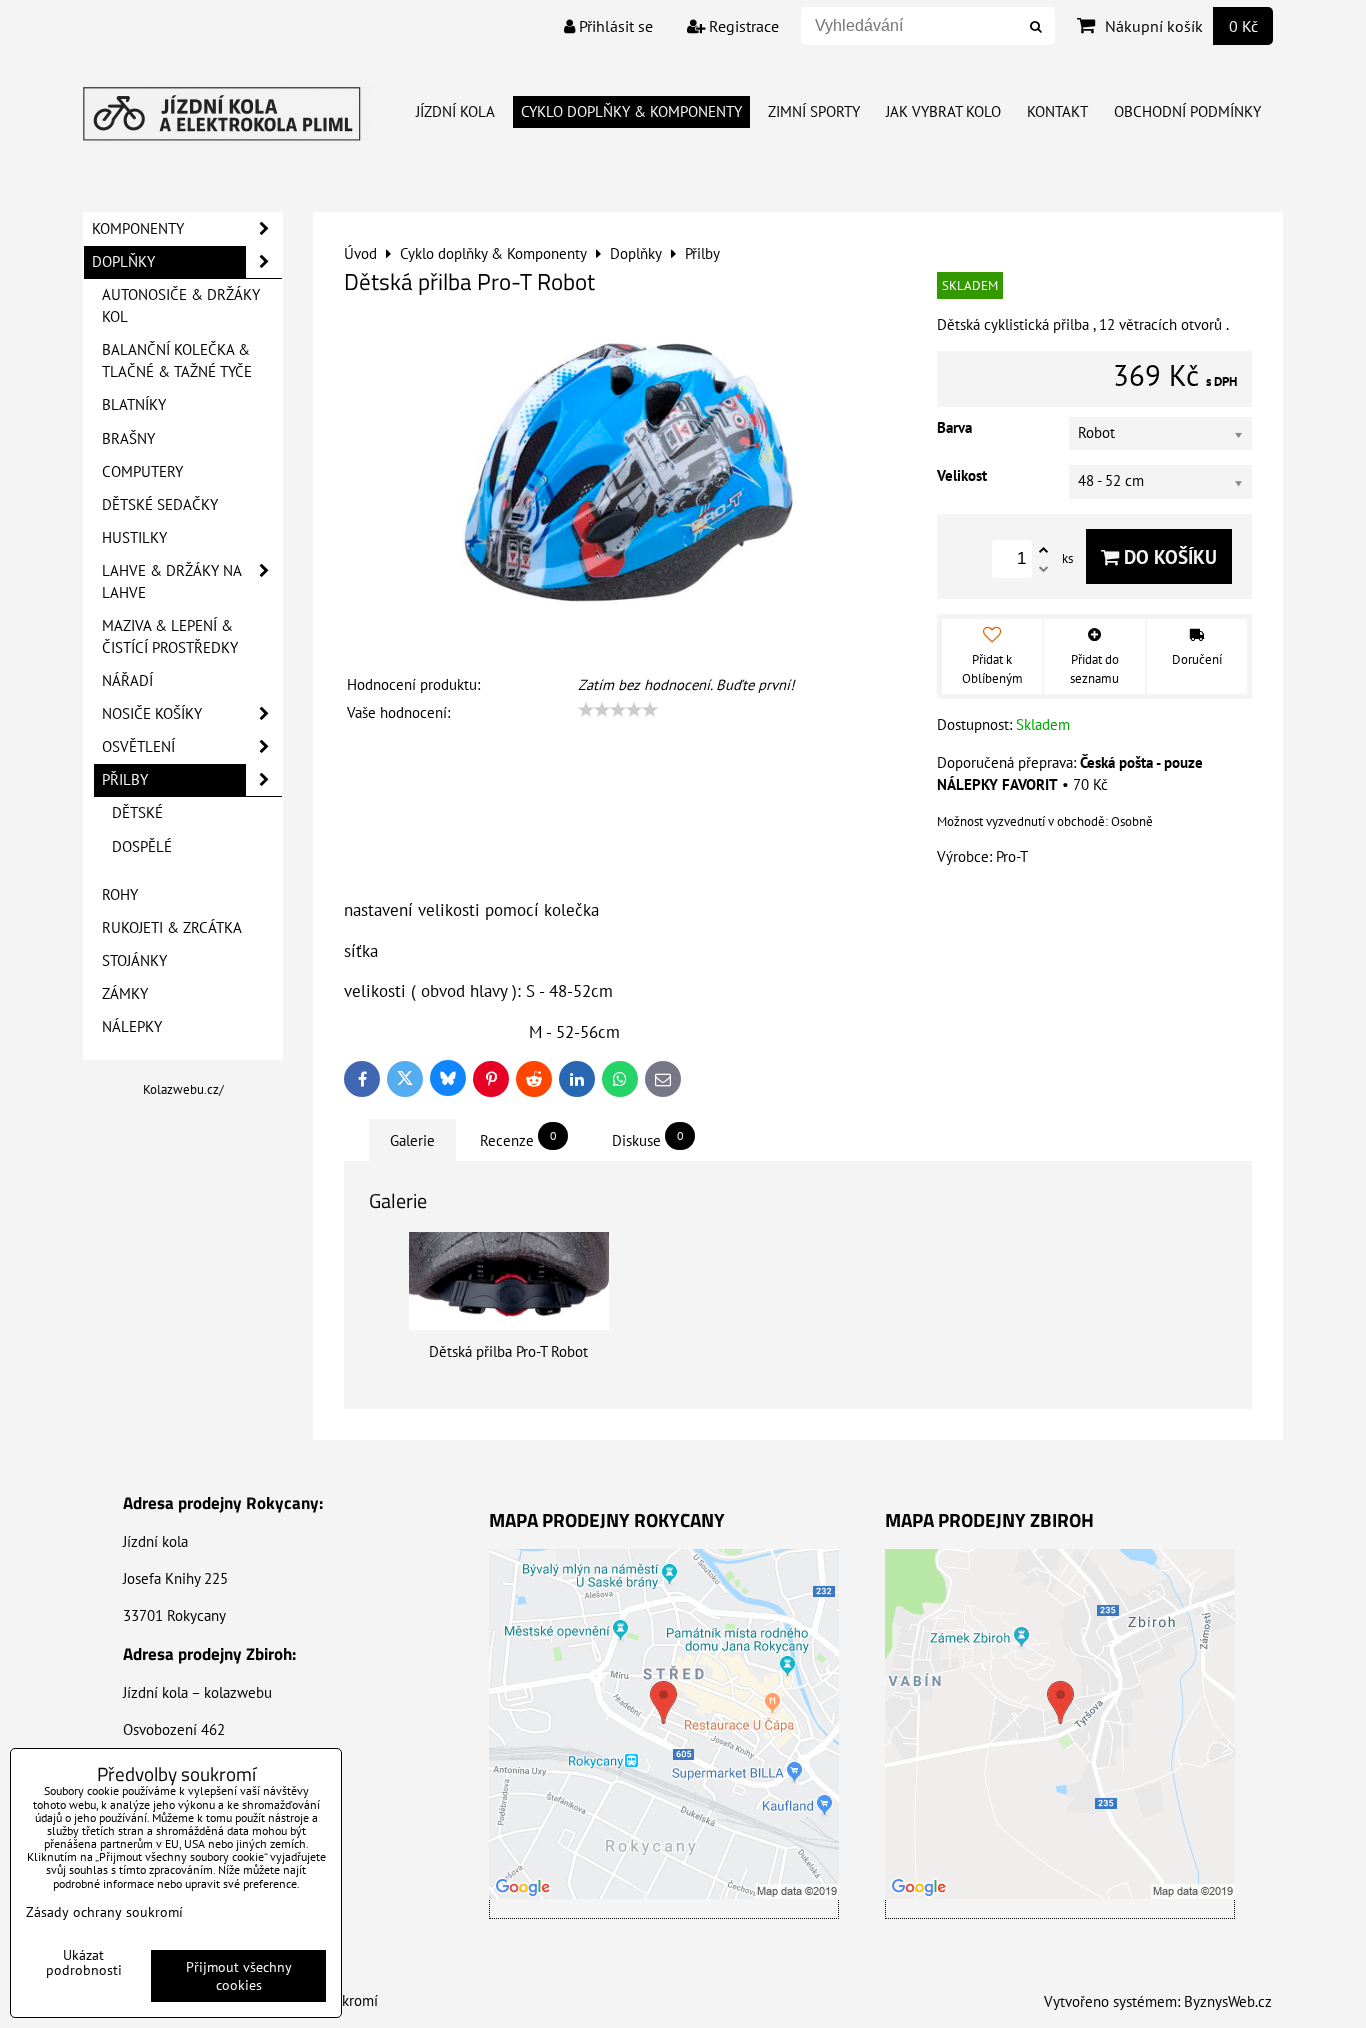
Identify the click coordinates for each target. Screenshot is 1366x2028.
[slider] (618, 710)
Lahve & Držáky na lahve (172, 581)
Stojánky (134, 960)
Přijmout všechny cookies (239, 1976)
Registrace (742, 26)
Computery (142, 471)
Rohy (120, 894)
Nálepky (132, 1026)
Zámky (125, 993)
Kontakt (1057, 111)
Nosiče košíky (152, 713)
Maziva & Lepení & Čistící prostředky (170, 636)
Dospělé (142, 846)
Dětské (137, 812)
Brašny (128, 438)
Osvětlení (138, 746)
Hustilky (134, 537)
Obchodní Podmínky (1187, 111)
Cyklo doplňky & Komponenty (631, 111)
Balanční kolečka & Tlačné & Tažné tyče (177, 360)
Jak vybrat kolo (943, 111)
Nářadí (127, 680)
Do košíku (1168, 556)
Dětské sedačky (160, 504)
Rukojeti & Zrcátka (172, 927)
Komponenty (138, 228)
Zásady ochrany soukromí (104, 1912)
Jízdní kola (455, 111)
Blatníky (134, 404)
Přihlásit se (614, 26)
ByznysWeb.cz (1228, 2001)
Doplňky (123, 261)
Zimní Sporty (814, 111)
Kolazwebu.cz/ (183, 1089)
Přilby (125, 779)
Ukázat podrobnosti (84, 1963)
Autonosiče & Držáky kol (181, 305)
